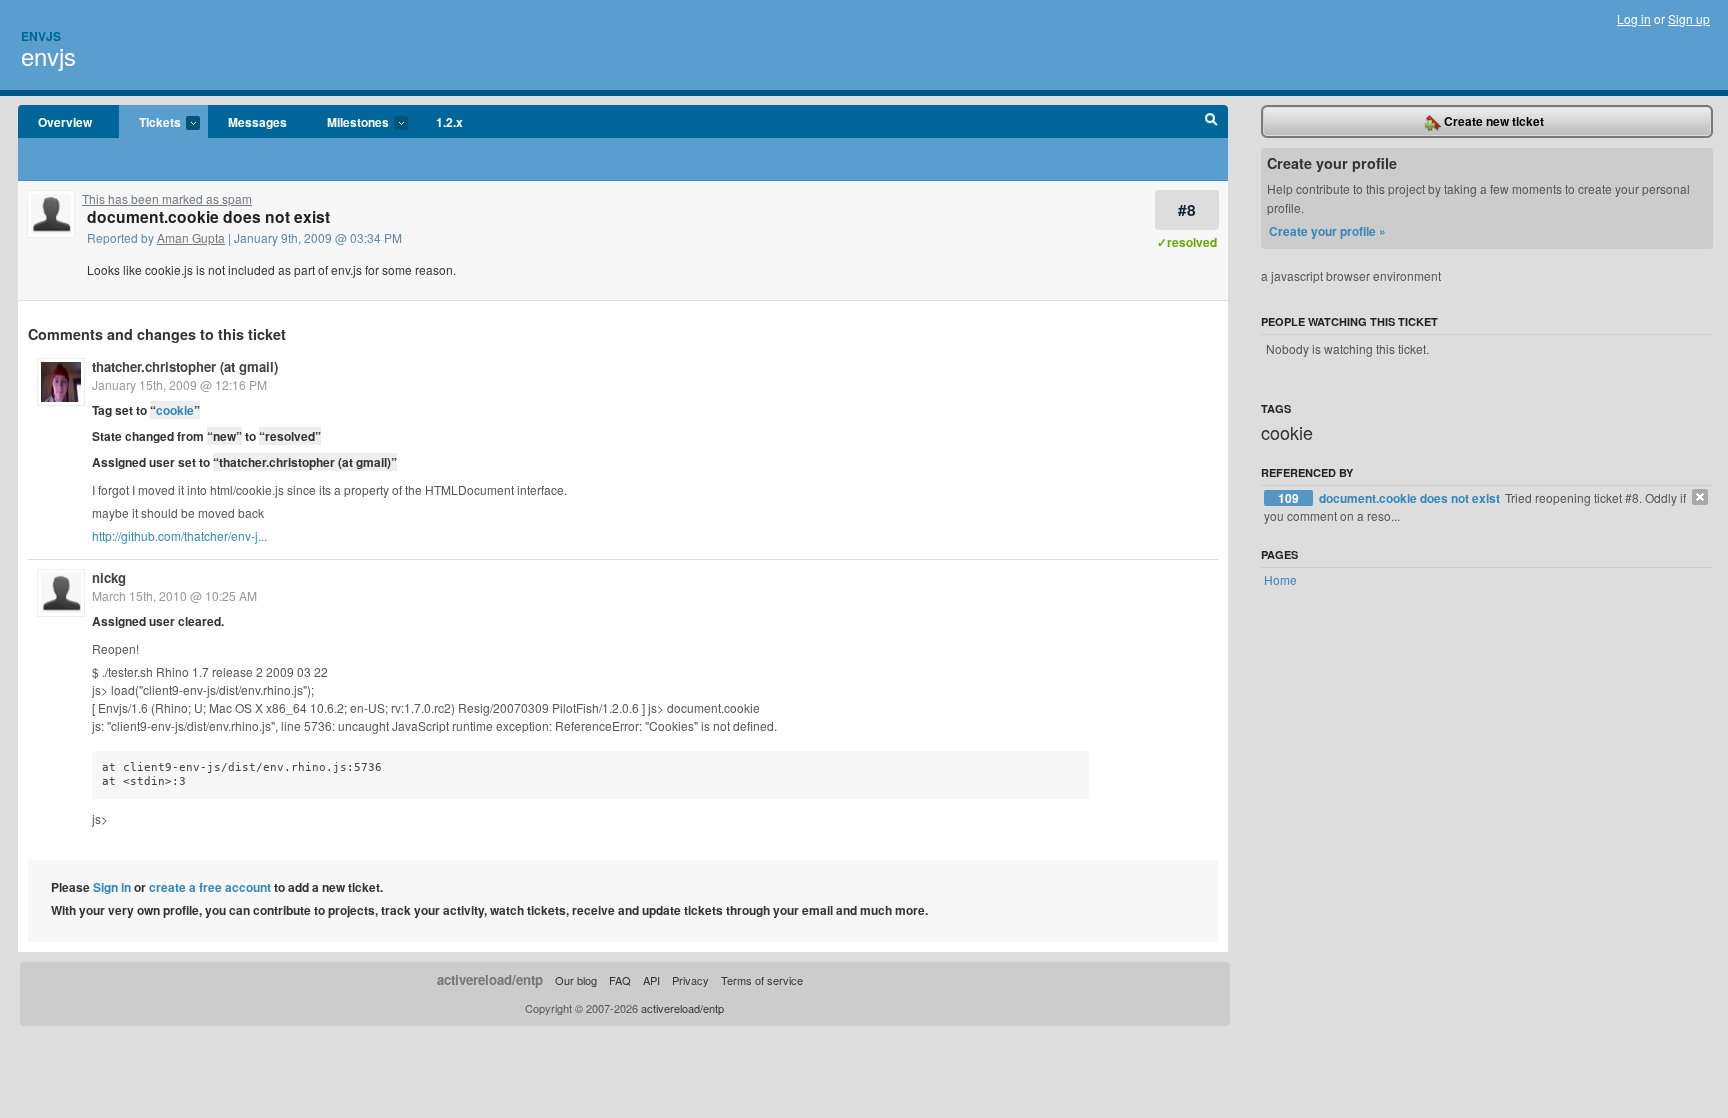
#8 (1187, 209)
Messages (257, 122)
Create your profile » (1327, 231)
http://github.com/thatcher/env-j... (179, 535)
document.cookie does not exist (1411, 498)
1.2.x (449, 122)
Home (1280, 579)
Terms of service (762, 980)
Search (1211, 122)
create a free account (210, 887)
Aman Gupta (191, 237)
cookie (175, 410)
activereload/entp (490, 979)
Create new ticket (1492, 121)
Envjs (41, 36)
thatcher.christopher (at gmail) (185, 366)
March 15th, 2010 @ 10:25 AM (174, 595)
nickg (109, 577)
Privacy (690, 980)
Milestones (348, 123)
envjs (48, 55)
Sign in (112, 887)
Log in (1634, 18)
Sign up (1689, 18)
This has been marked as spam (167, 198)
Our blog (576, 980)
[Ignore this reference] (1700, 497)
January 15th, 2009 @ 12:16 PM (179, 384)
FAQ (620, 980)
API (651, 980)
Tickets (150, 123)
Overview (65, 122)
